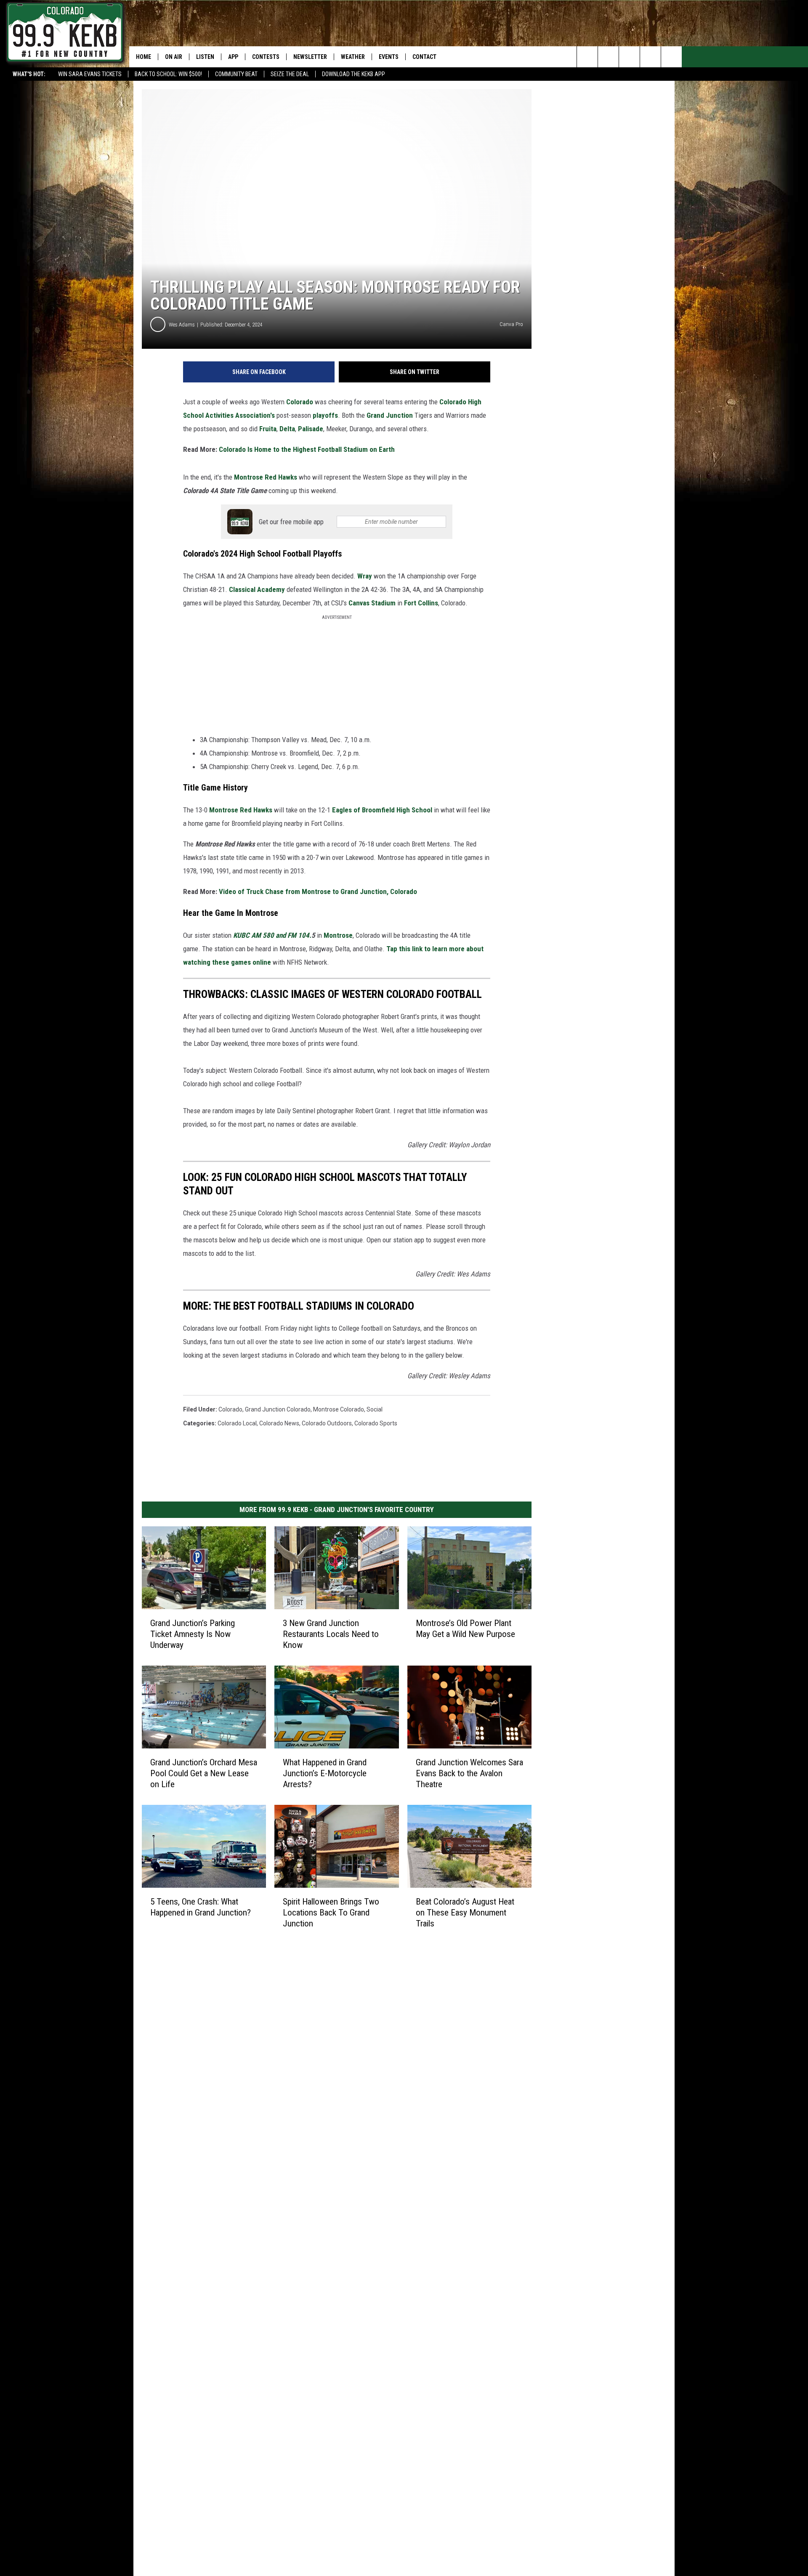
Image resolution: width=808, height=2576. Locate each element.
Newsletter (310, 57)
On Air (174, 57)
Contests (266, 57)
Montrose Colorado (339, 1409)
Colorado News (279, 1423)
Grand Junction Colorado (278, 1409)
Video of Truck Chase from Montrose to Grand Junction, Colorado (318, 891)
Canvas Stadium (372, 603)
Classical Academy (257, 589)
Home (144, 57)
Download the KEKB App (353, 74)
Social (375, 1409)
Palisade (311, 429)
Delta (287, 429)
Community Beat (236, 74)
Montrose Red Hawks (266, 477)
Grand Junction (390, 415)
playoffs (325, 415)
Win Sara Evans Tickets (90, 74)
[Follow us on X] (650, 57)
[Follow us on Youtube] (671, 57)
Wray (365, 576)
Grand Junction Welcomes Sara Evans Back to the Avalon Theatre (469, 1773)
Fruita (268, 429)
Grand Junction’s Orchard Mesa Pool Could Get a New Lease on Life (204, 1773)
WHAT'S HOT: (29, 74)
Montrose (338, 935)
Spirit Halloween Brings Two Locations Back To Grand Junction (331, 1913)
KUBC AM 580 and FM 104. (272, 935)
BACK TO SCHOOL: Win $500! (168, 74)
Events (389, 57)
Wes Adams (182, 325)
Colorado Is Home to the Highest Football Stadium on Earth (307, 449)
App (233, 57)
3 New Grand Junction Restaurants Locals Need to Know (331, 1634)
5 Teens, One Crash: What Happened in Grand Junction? (201, 1907)
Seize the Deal (290, 74)
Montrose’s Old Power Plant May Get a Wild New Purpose (465, 1629)
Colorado (300, 402)
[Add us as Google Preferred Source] (608, 57)
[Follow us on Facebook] (629, 57)
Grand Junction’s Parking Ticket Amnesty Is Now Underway (193, 1634)
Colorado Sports (376, 1423)
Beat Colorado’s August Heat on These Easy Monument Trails (465, 1913)
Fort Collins (421, 603)
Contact (424, 57)
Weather (353, 57)
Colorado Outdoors (327, 1423)
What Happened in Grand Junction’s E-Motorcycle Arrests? (325, 1773)
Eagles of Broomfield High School (382, 810)
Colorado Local (237, 1423)
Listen (205, 57)
